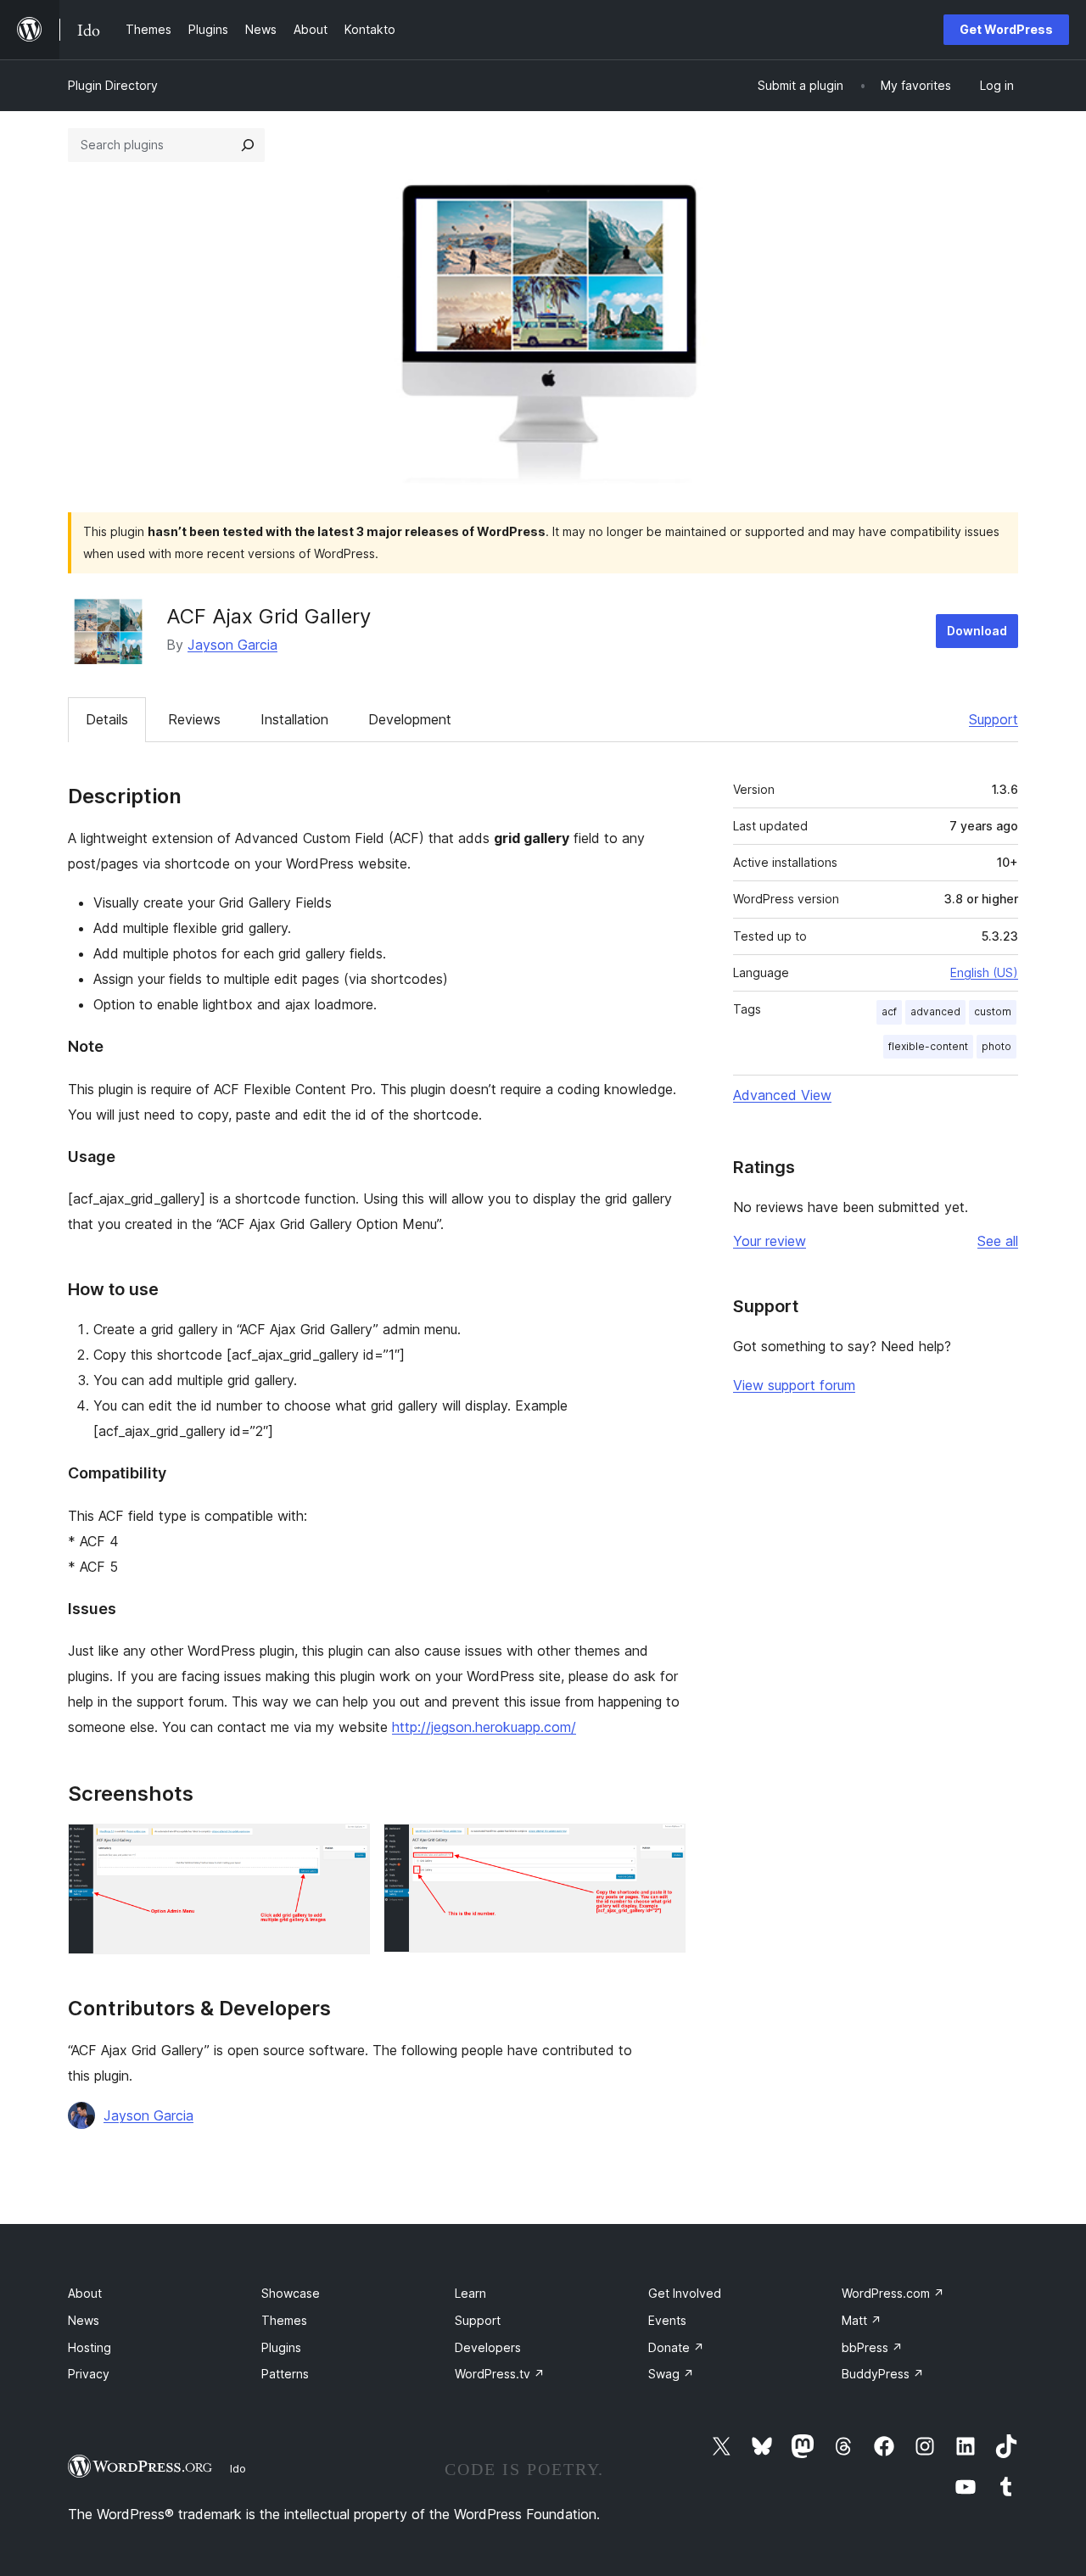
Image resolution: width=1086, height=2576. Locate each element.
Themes (284, 2320)
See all (998, 1241)
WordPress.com (893, 2293)
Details (107, 719)
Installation (294, 719)
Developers (488, 2347)
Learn (470, 2293)
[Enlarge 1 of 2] (347, 1847)
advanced (935, 1011)
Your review (770, 1241)
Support (994, 719)
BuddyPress (883, 2374)
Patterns (285, 2374)
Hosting (90, 2347)
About (85, 2293)
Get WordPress (1006, 29)
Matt (862, 2320)
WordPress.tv (500, 2374)
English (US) (984, 972)
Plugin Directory (113, 85)
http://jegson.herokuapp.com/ (484, 1727)
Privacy (89, 2374)
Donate (676, 2347)
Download (977, 631)
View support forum (794, 1385)
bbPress (872, 2347)
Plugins (281, 2347)
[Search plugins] (248, 145)
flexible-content (928, 1046)
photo (996, 1046)
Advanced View (782, 1095)
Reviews (194, 719)
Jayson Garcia (232, 645)
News (84, 2320)
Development (410, 719)
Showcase (291, 2293)
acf (889, 1011)
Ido (238, 2468)
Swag (671, 2374)
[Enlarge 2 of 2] (663, 1847)
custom (993, 1011)
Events (667, 2320)
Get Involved (685, 2293)
